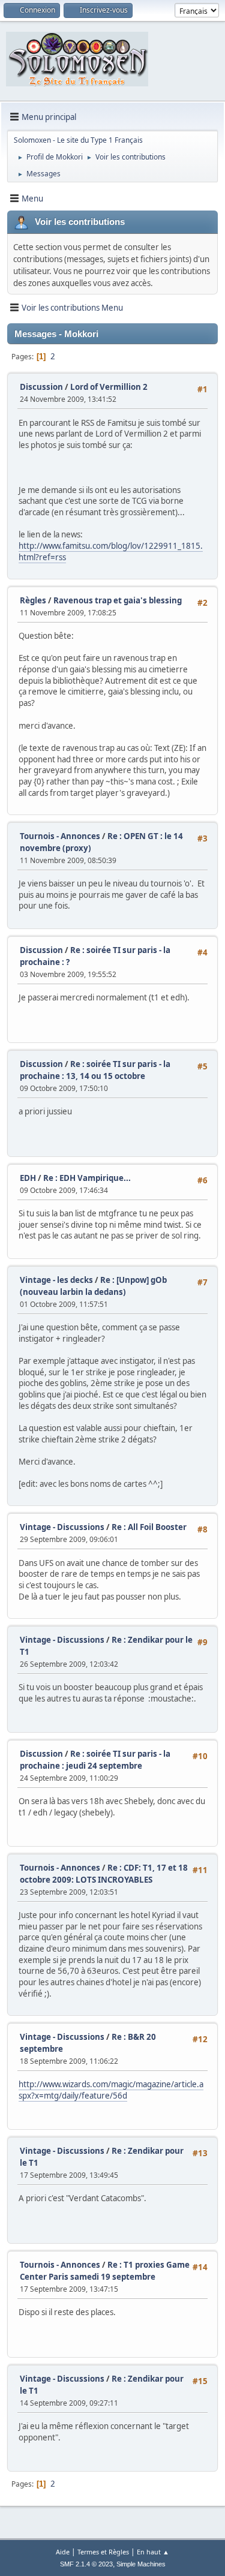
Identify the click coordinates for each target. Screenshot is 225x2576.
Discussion (41, 387)
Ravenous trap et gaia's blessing (118, 600)
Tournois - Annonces (60, 836)
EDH (28, 1178)
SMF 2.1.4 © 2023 (86, 2564)
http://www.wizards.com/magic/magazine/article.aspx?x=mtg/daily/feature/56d (111, 2090)
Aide (63, 2552)
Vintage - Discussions (62, 1527)
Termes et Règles (103, 2552)
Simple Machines (141, 2564)
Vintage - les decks (56, 1280)
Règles (33, 600)
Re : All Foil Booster (149, 1527)
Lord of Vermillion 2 (109, 387)
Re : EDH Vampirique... (87, 1178)
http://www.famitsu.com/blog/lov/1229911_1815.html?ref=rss (111, 551)
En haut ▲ (153, 2552)
